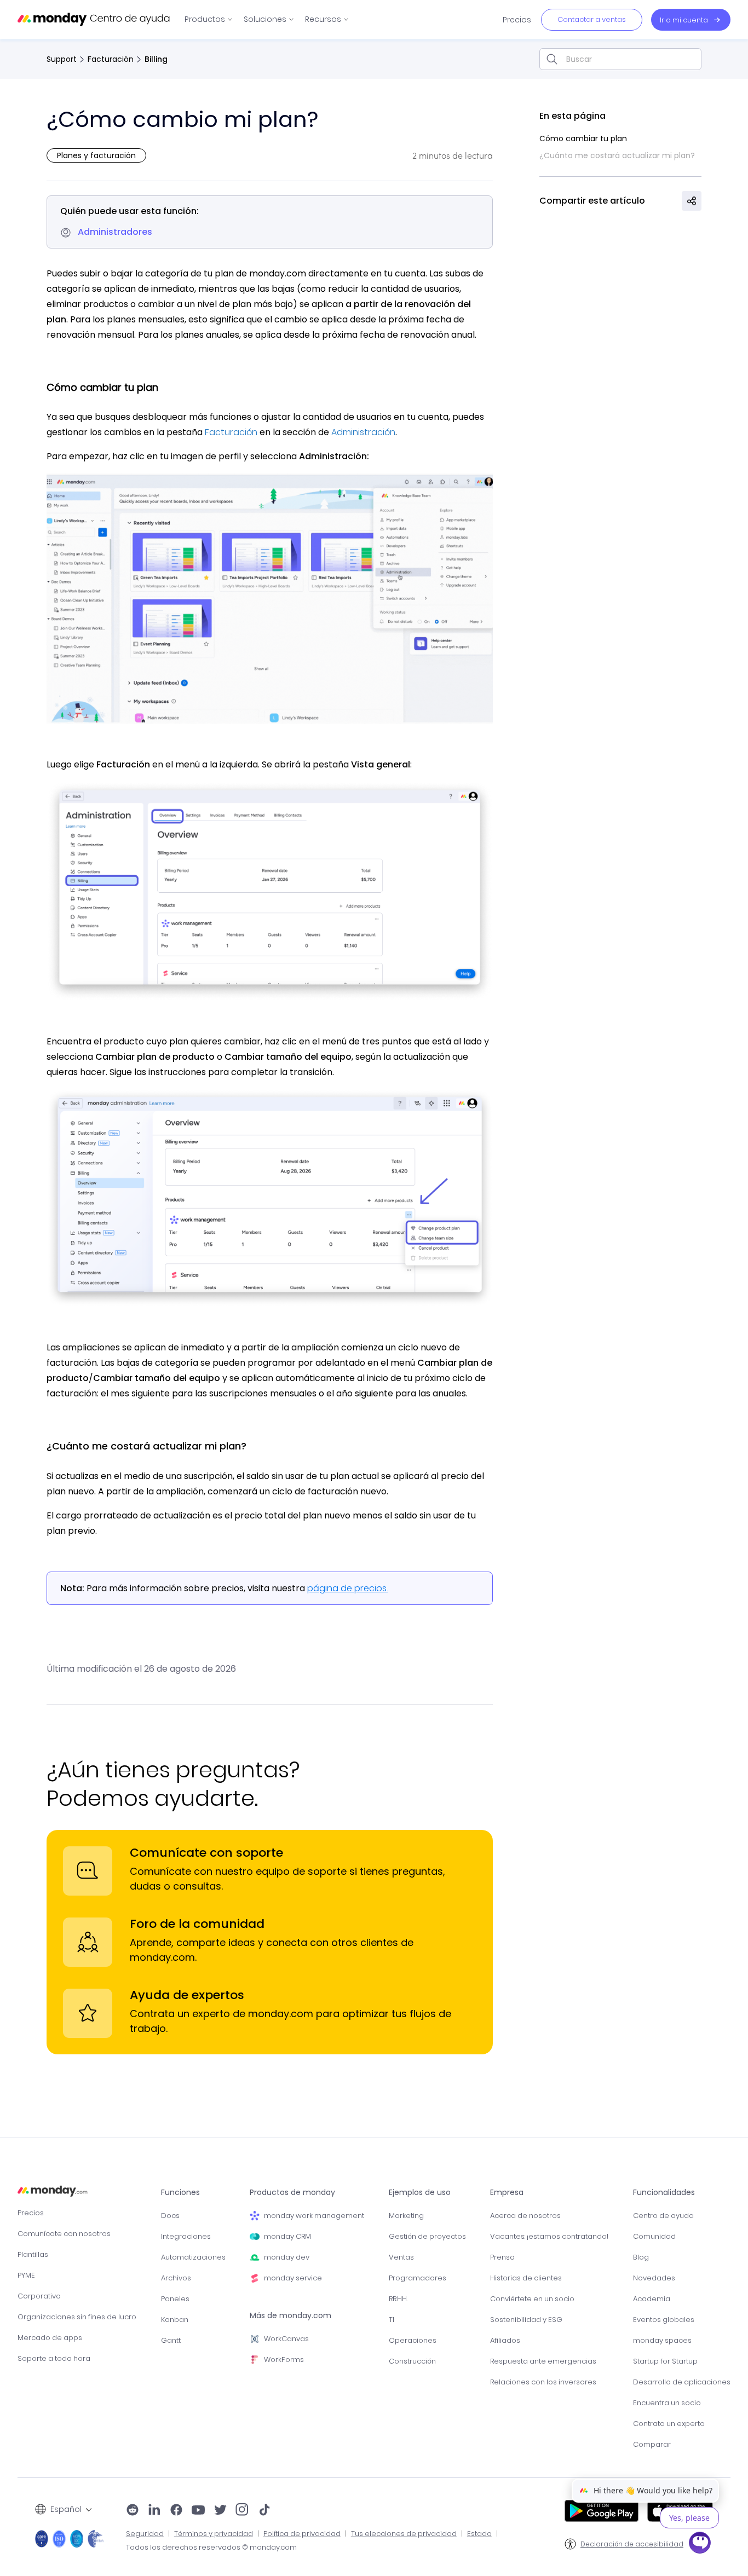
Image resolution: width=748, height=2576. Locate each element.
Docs (170, 2216)
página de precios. (347, 1588)
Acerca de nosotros (525, 2216)
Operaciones (413, 2340)
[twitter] (220, 2511)
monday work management (314, 2216)
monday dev (287, 2257)
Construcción (412, 2361)
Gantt (171, 2340)
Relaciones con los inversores (543, 2382)
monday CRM (287, 2236)
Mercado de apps (50, 2338)
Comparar (652, 2444)
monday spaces (662, 2340)
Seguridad (145, 2534)
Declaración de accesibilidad (632, 2544)
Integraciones (186, 2236)
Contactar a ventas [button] (592, 19)
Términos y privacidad (214, 2534)
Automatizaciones (193, 2257)
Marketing (406, 2216)
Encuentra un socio (667, 2403)
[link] (209, 19)
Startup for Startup (665, 2361)
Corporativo (39, 2296)
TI (392, 2320)
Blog (641, 2257)
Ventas (401, 2257)
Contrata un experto (669, 2424)
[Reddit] (133, 2511)
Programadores (418, 2278)
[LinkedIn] (154, 2511)
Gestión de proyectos (427, 2236)
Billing (156, 59)
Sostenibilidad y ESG (526, 2320)
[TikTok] (264, 2511)
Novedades (654, 2278)
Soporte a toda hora (54, 2358)
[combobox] (620, 59)
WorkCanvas (286, 2339)
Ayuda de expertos (187, 1995)
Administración (362, 432)
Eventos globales (664, 2320)
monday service (293, 2278)
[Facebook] (176, 2511)
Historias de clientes (526, 2278)
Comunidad (654, 2236)
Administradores (115, 232)
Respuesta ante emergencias (543, 2361)
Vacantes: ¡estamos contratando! (549, 2236)
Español (66, 2509)
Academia (652, 2299)
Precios (31, 2213)
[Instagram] (242, 2511)
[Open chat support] (700, 2544)
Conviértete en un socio (532, 2299)
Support (62, 59)
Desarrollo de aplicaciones (682, 2382)
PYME (26, 2275)
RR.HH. (398, 2299)
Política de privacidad (302, 2534)
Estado (479, 2534)
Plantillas (33, 2254)
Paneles (175, 2299)
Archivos (176, 2278)
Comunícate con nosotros (64, 2234)
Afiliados (505, 2340)
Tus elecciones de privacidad (404, 2534)
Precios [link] (517, 20)
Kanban (175, 2320)
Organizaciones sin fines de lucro (77, 2317)
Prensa (502, 2257)
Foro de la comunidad (197, 1924)
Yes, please (689, 2518)
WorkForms (284, 2360)
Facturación (111, 59)
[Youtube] (198, 2511)
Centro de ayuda (663, 2216)
